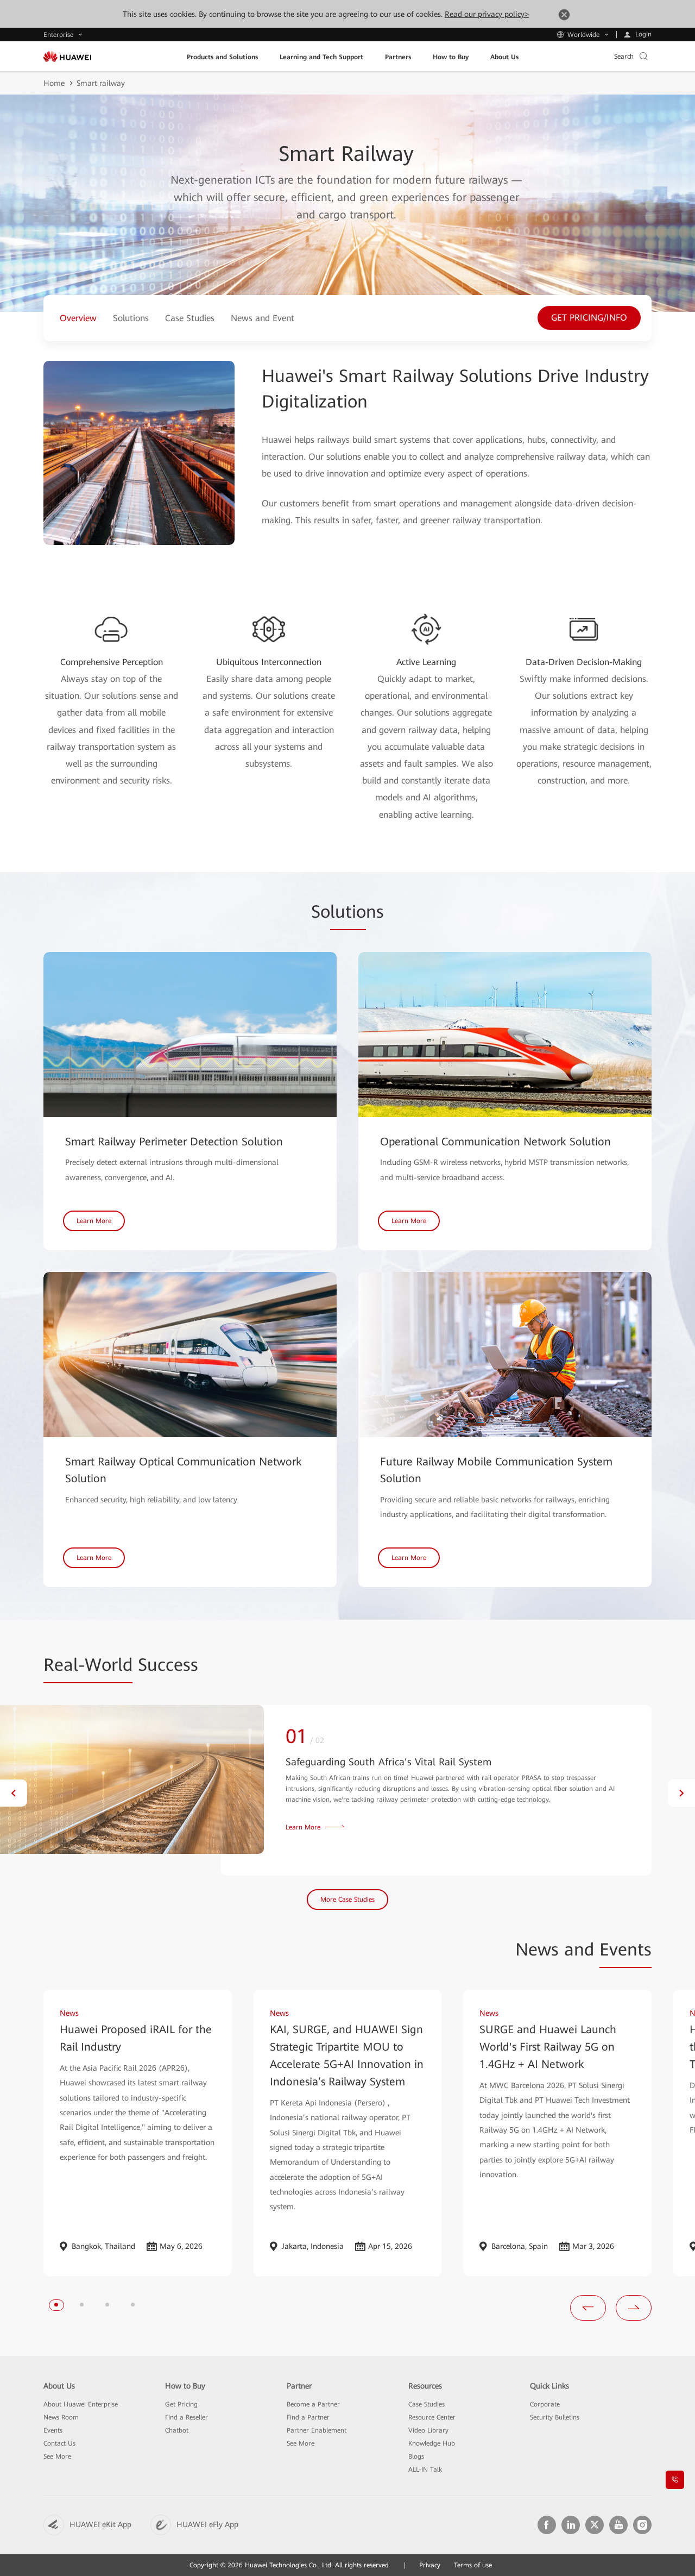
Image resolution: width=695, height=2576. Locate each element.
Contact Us (59, 2443)
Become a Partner (313, 2404)
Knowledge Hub (432, 2443)
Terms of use (473, 2565)
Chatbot (177, 2430)
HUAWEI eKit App (100, 2524)
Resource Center (432, 2417)
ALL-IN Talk (425, 2470)
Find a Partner (308, 2417)
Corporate (545, 2404)
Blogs (416, 2456)
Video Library (428, 2430)
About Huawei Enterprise (81, 2404)
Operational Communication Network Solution (495, 1142)
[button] (14, 1793)
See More (57, 2456)
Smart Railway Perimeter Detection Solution (174, 1142)
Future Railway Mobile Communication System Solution (496, 1470)
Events (53, 2430)
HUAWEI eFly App (207, 2524)
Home (54, 83)
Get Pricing (181, 2404)
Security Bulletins (555, 2417)
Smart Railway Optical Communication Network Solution (184, 1470)
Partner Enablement (317, 2430)
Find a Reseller (187, 2417)
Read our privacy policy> (487, 14)
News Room (61, 2417)
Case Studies (427, 2404)
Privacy (430, 2565)
